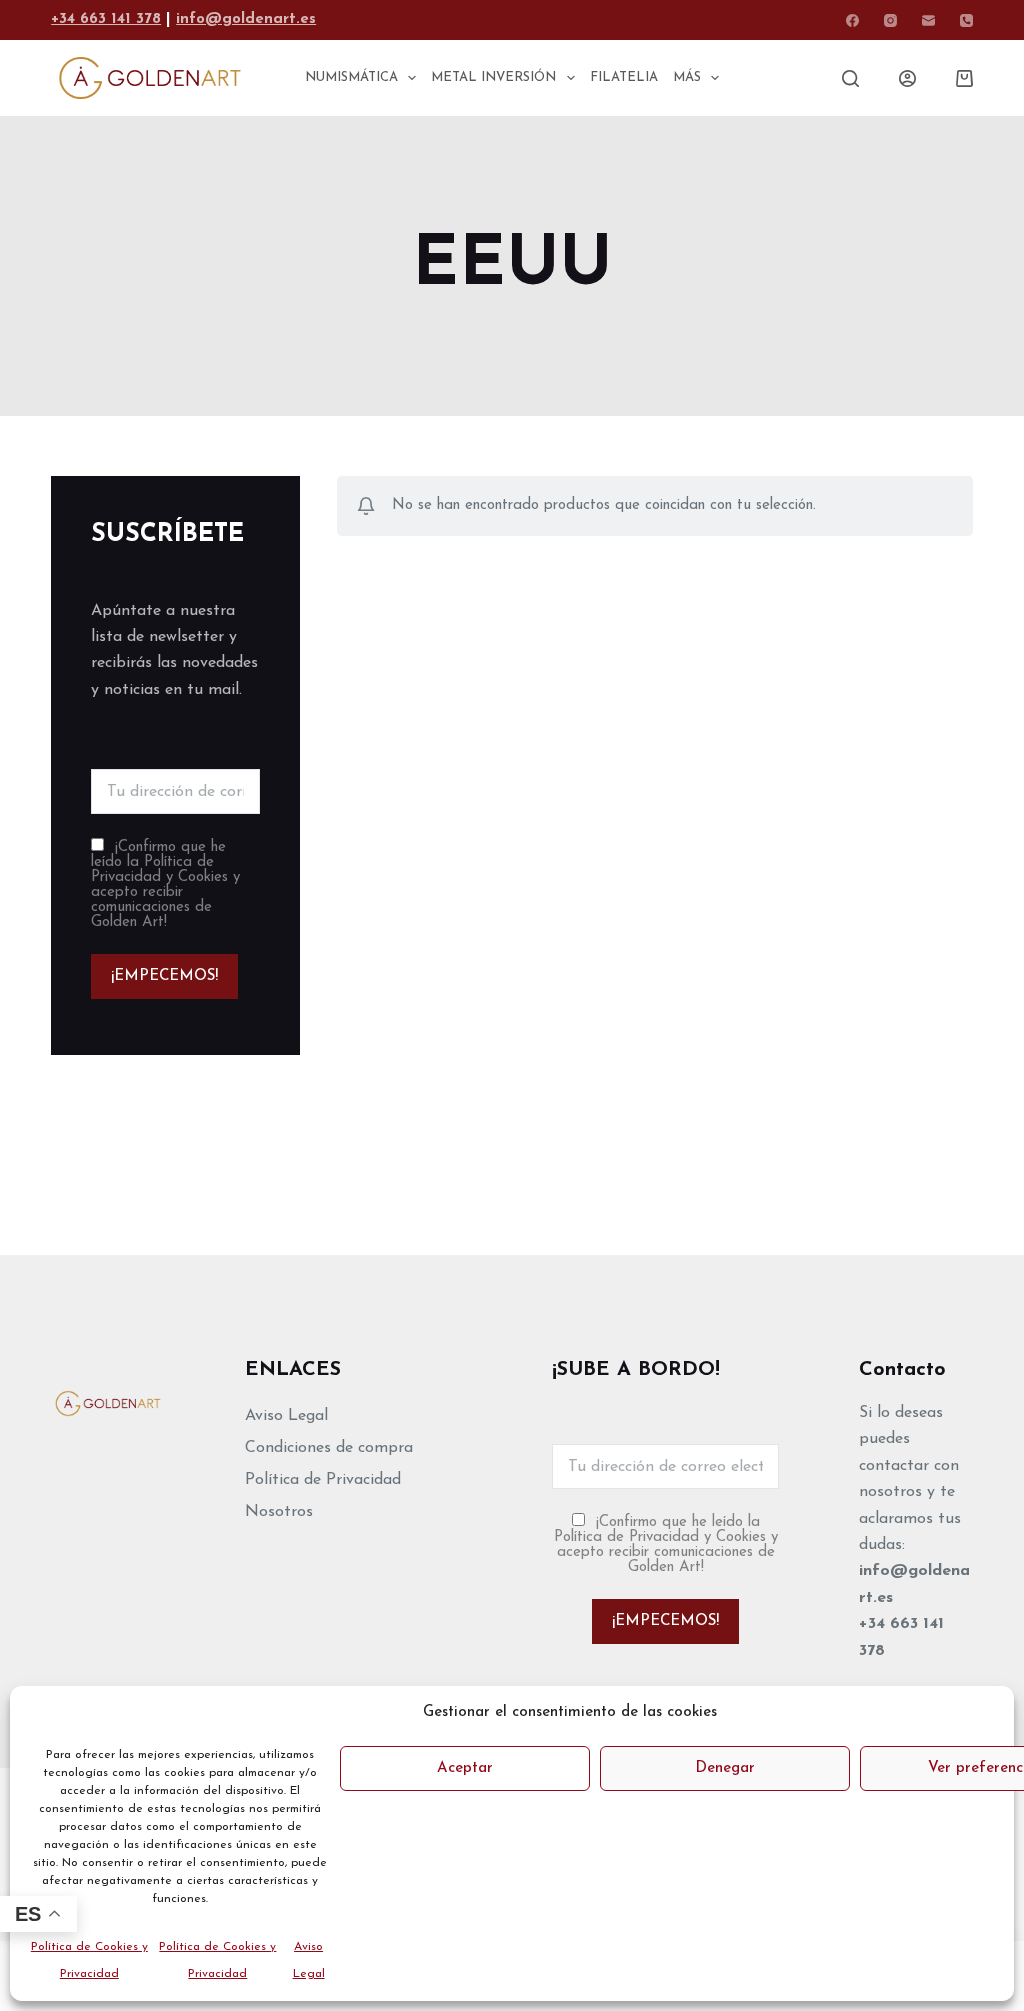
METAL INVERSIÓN (493, 77)
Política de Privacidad (323, 1480)
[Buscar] (850, 78)
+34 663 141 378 (106, 19)
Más (687, 77)
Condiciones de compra (329, 1448)
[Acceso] (907, 78)
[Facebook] (852, 20)
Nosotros (279, 1512)
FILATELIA (624, 77)
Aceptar (465, 1768)
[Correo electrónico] (928, 20)
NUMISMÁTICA (351, 77)
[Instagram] (890, 20)
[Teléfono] (966, 20)
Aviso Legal (286, 1416)
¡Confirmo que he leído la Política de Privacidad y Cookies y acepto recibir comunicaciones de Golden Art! (165, 885)
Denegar (725, 1768)
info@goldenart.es (246, 19)
